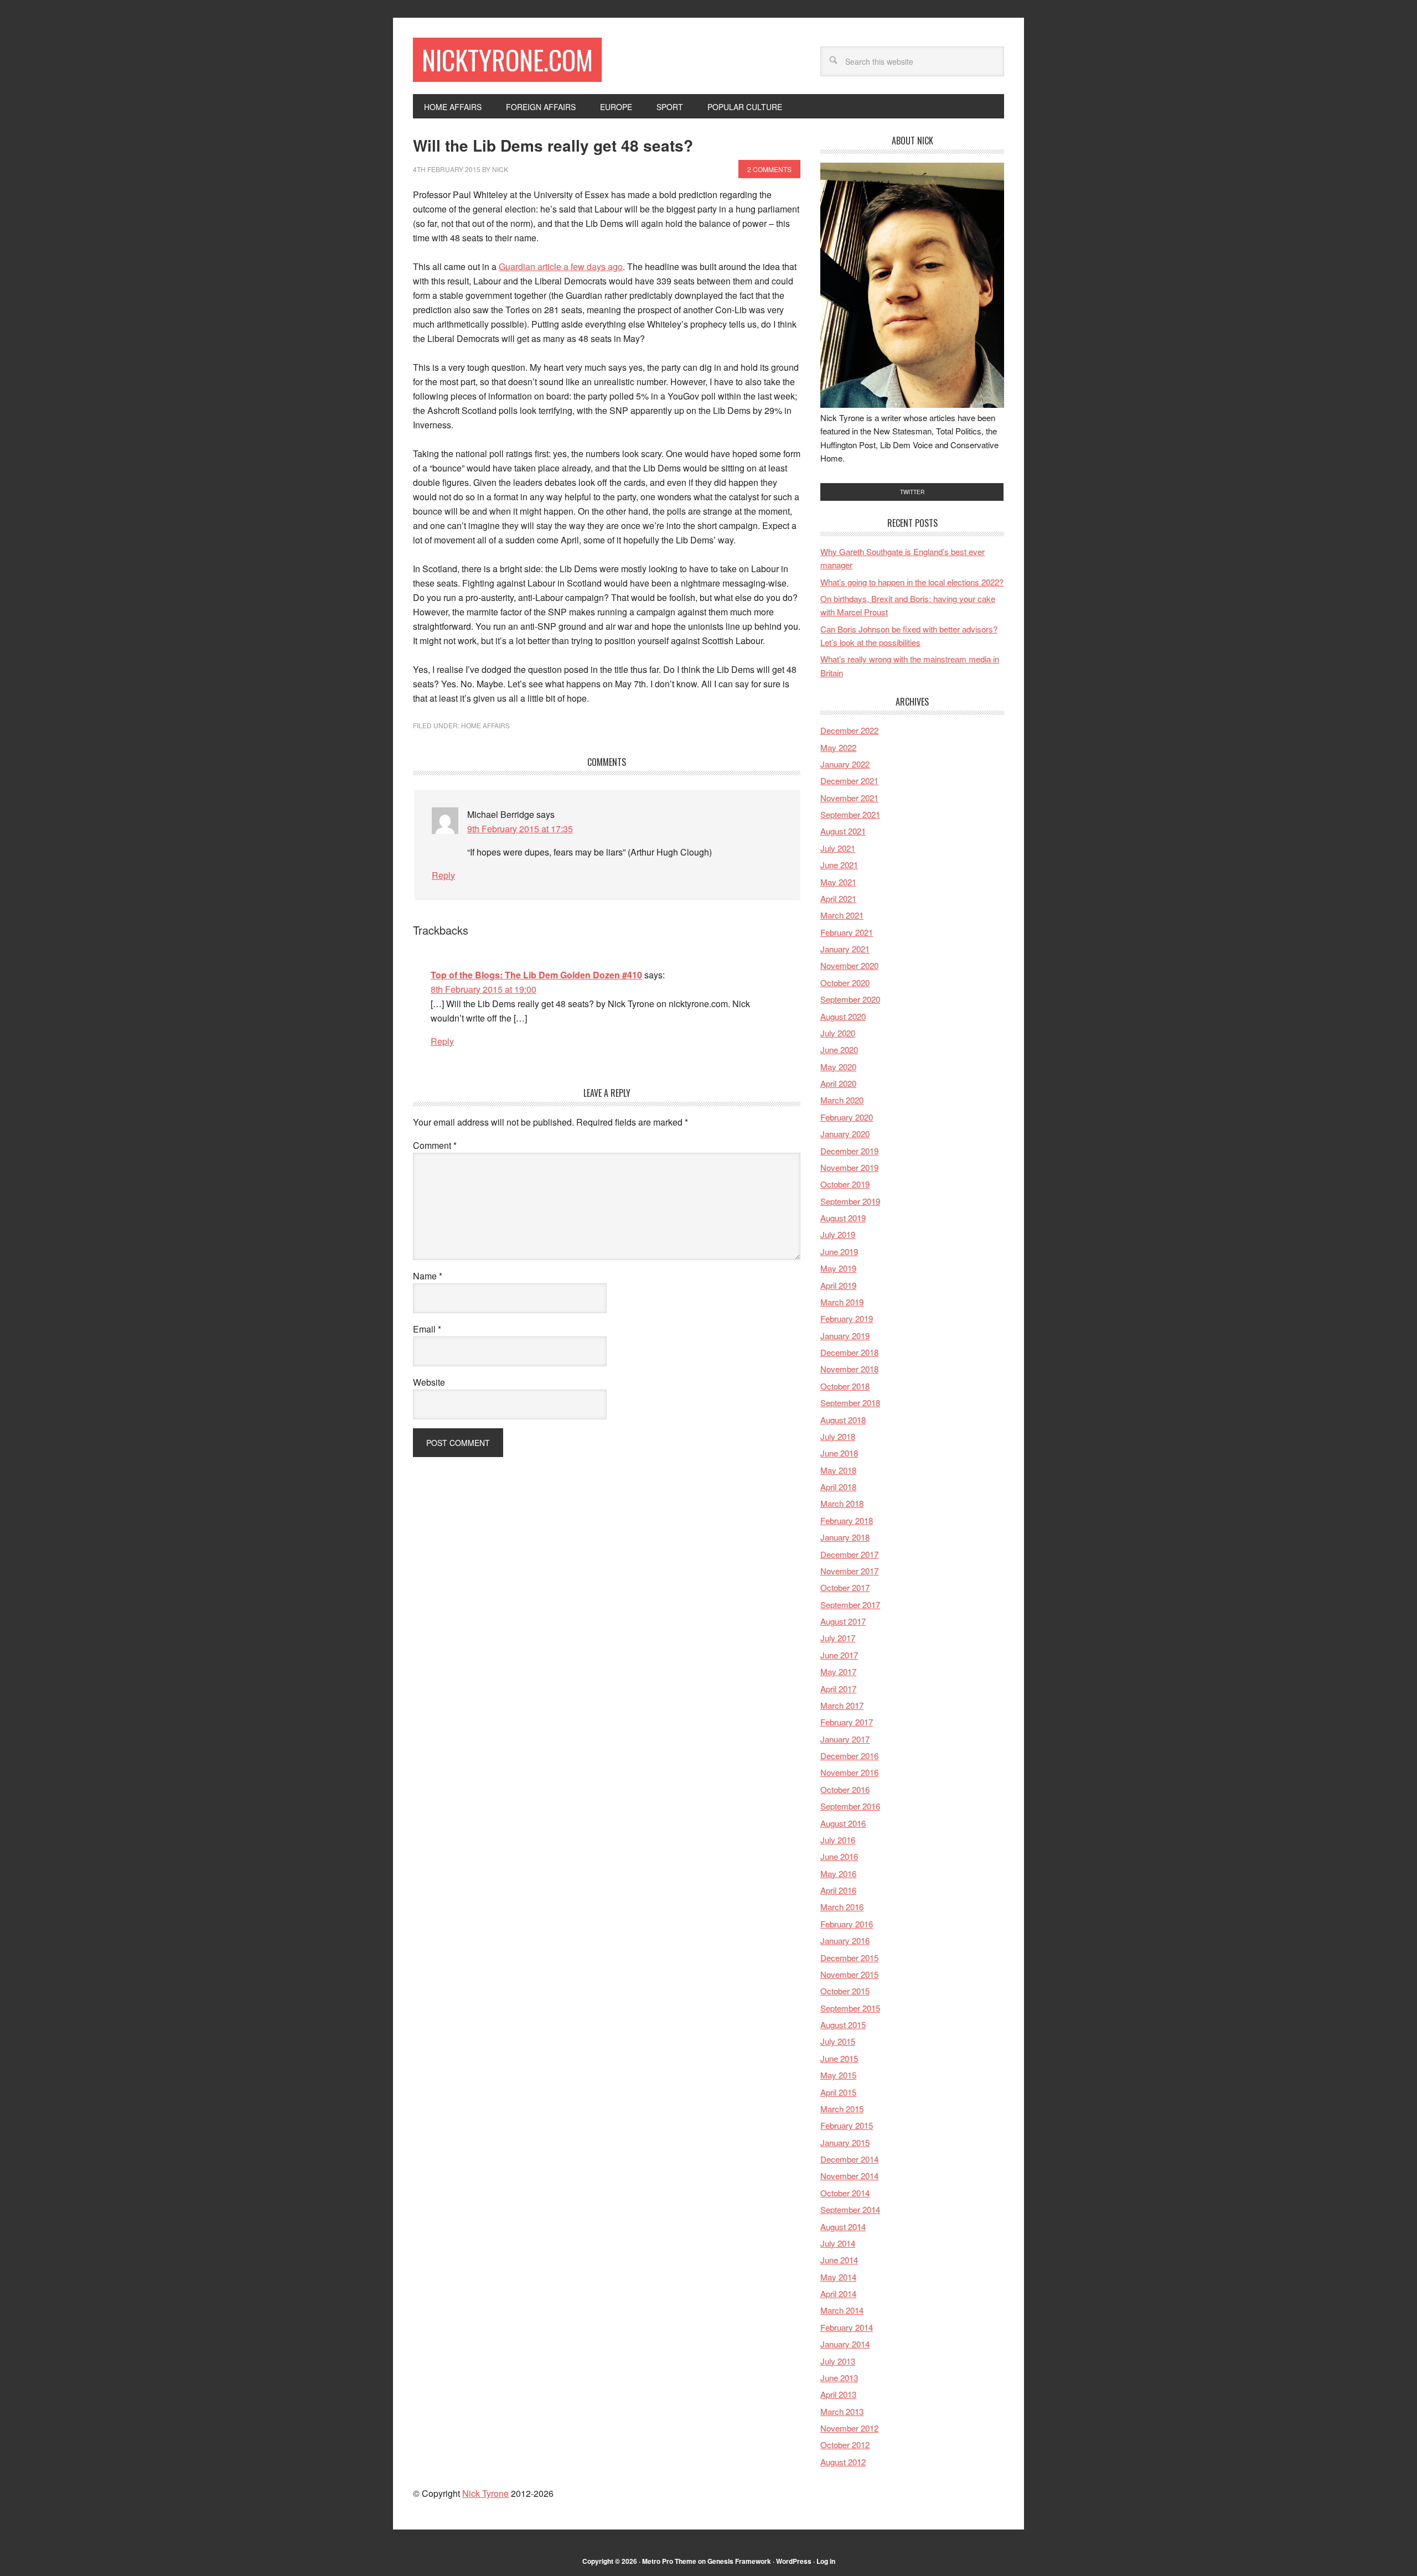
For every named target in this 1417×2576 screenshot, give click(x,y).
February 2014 (847, 2327)
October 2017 (845, 1587)
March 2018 (842, 1503)
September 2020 (850, 999)
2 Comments (769, 169)
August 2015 (843, 2025)
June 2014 (839, 2260)
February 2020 (847, 1117)
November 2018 (849, 1369)
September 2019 (850, 1201)
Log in (826, 2561)
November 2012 (849, 2428)
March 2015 (842, 2109)
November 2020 (849, 965)
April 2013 (838, 2394)
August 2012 (843, 2462)
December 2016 (849, 1756)
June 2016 (839, 1856)
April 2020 (838, 1083)
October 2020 (845, 983)
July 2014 (838, 2243)
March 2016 (842, 1907)
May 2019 (838, 1268)
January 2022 (845, 764)
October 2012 (845, 2445)
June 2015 (839, 2058)
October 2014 (845, 2193)
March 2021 (842, 915)
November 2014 (849, 2176)
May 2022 (838, 747)
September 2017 (850, 1605)
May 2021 (838, 882)
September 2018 (850, 1403)
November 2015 (849, 1974)
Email (427, 1329)
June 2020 (839, 1049)
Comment (435, 1145)
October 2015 (845, 1991)
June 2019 (839, 1251)
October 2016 (845, 1789)
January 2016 (845, 1940)
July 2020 (838, 1033)
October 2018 (845, 1386)
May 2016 (838, 1873)
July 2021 (838, 848)
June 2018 (839, 1453)
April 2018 (838, 1487)
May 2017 (838, 1671)
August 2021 (843, 831)
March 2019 (842, 1302)
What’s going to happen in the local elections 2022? (912, 582)
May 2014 (838, 2277)
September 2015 (850, 2008)
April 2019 (838, 1285)
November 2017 (849, 1571)
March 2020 (842, 1100)
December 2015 (849, 1958)
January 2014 (845, 2344)
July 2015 (838, 2041)
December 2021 (849, 781)
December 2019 (849, 1151)
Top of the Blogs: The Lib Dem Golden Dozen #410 (536, 975)
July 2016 (838, 1840)
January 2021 (845, 949)
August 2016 (843, 1823)
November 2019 (849, 1167)
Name (428, 1276)
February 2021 (847, 932)
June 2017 (839, 1655)
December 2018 (849, 1352)
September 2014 (850, 2209)
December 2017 (849, 1554)
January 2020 (845, 1134)
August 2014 (843, 2227)
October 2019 (845, 1184)
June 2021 (839, 865)
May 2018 (838, 1470)
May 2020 (838, 1067)
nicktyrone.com (507, 59)
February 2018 (847, 1520)
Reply (443, 875)
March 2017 (842, 1705)
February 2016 (847, 1924)
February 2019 (847, 1318)
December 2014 (849, 2159)
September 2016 (850, 1806)
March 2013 (842, 2411)
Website (429, 1382)
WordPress (794, 2561)
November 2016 (849, 1772)
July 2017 (838, 1638)
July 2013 (838, 2361)
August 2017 (843, 1621)
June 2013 (839, 2378)
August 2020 (843, 1016)
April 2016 (838, 1890)
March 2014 (842, 2310)
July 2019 (838, 1234)
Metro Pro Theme (669, 2561)
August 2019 (843, 1218)
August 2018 (843, 1420)
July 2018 (838, 1436)
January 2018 (845, 1537)
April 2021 (838, 898)
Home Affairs (485, 725)
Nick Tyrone (485, 2493)
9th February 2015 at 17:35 (520, 829)
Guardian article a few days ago (561, 266)
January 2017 (845, 1739)
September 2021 (850, 814)
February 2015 (847, 2125)
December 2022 (849, 730)
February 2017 (847, 1722)
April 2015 (838, 2092)
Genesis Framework (739, 2561)
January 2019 (845, 1336)
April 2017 (838, 1689)
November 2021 (849, 798)
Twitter (912, 492)
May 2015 (838, 2075)
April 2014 (838, 2293)
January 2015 (845, 2142)
